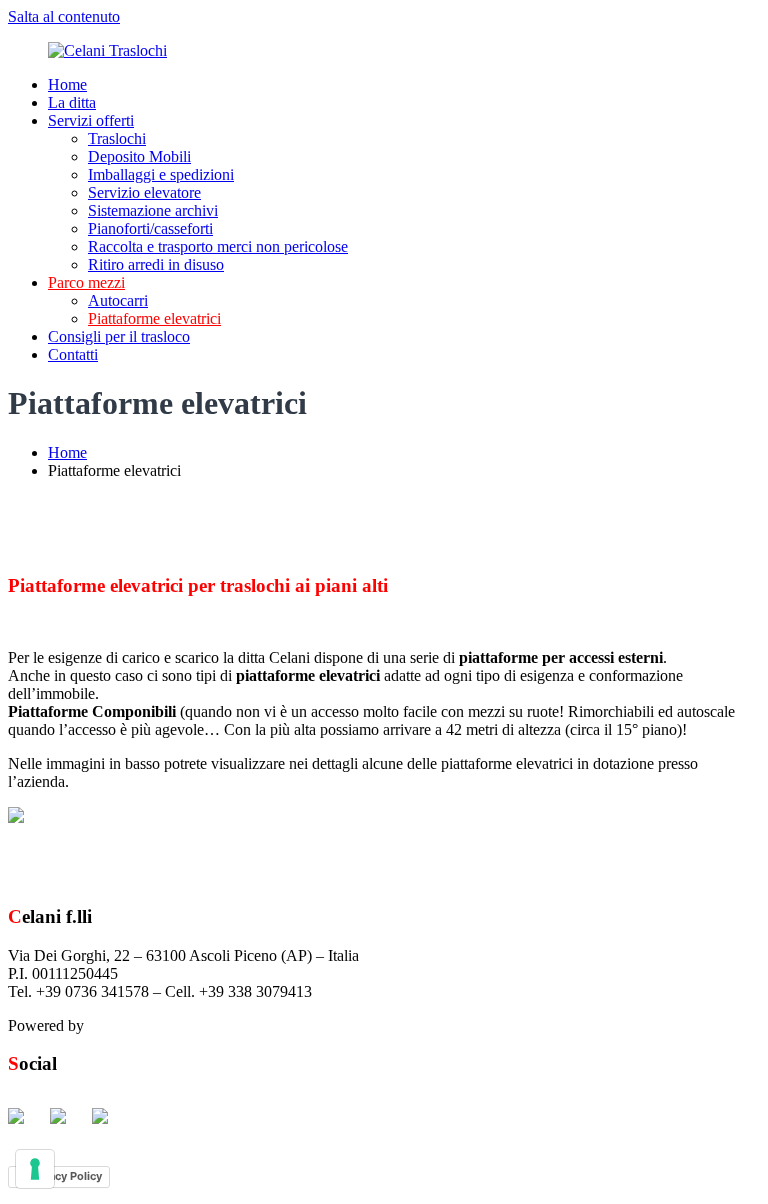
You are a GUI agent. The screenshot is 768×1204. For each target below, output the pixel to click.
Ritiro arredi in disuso (156, 264)
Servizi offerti (91, 120)
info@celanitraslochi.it (387, 991)
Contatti (73, 354)
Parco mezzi (86, 282)
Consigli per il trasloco (119, 336)
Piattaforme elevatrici (154, 318)
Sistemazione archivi (153, 210)
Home (67, 84)
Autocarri (118, 300)
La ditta (72, 102)
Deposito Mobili (139, 156)
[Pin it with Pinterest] (108, 1124)
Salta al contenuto (64, 16)
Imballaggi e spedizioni (161, 174)
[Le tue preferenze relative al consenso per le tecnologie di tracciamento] (35, 1169)
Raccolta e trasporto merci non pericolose (218, 246)
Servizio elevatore (144, 192)
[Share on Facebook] (24, 1124)
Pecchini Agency (141, 1025)
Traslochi (117, 138)
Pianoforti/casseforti (150, 228)
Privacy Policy (65, 1176)
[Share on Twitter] (66, 1124)
